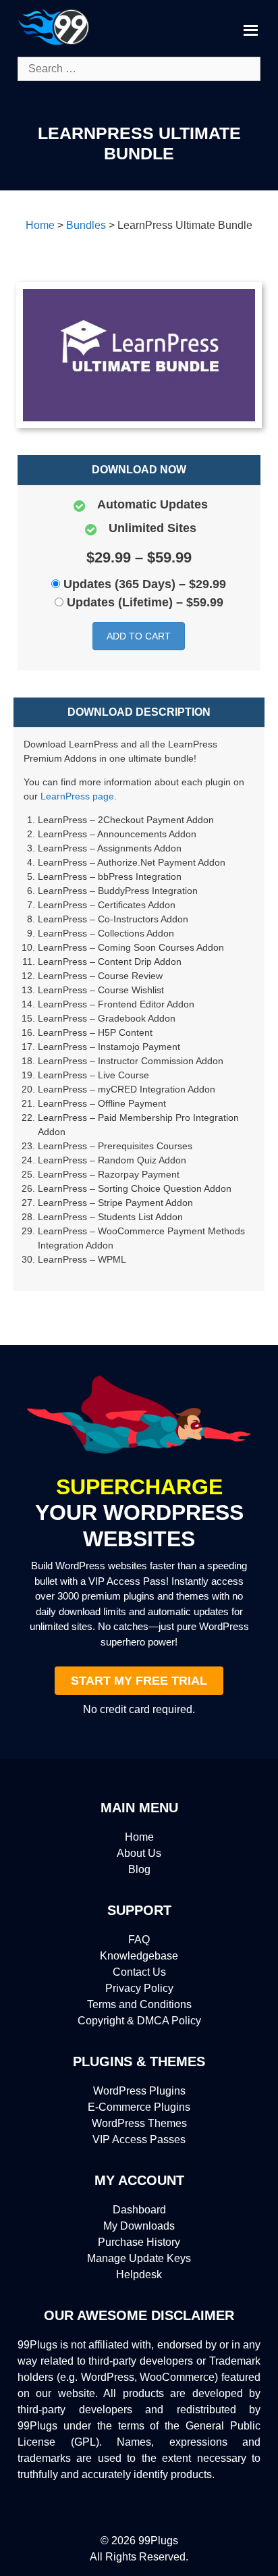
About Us (139, 1853)
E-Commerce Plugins (139, 2107)
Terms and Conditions (139, 2004)
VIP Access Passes (139, 2139)
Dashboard (139, 2210)
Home (139, 1837)
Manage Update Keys (139, 2258)
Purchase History (139, 2242)
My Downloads (139, 2226)
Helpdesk (139, 2275)
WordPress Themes (139, 2123)
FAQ (139, 1940)
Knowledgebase (139, 1956)
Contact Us (139, 1972)
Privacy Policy (139, 1988)
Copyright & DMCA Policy (139, 2021)
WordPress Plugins (139, 2091)
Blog (139, 1869)
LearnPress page (77, 796)
